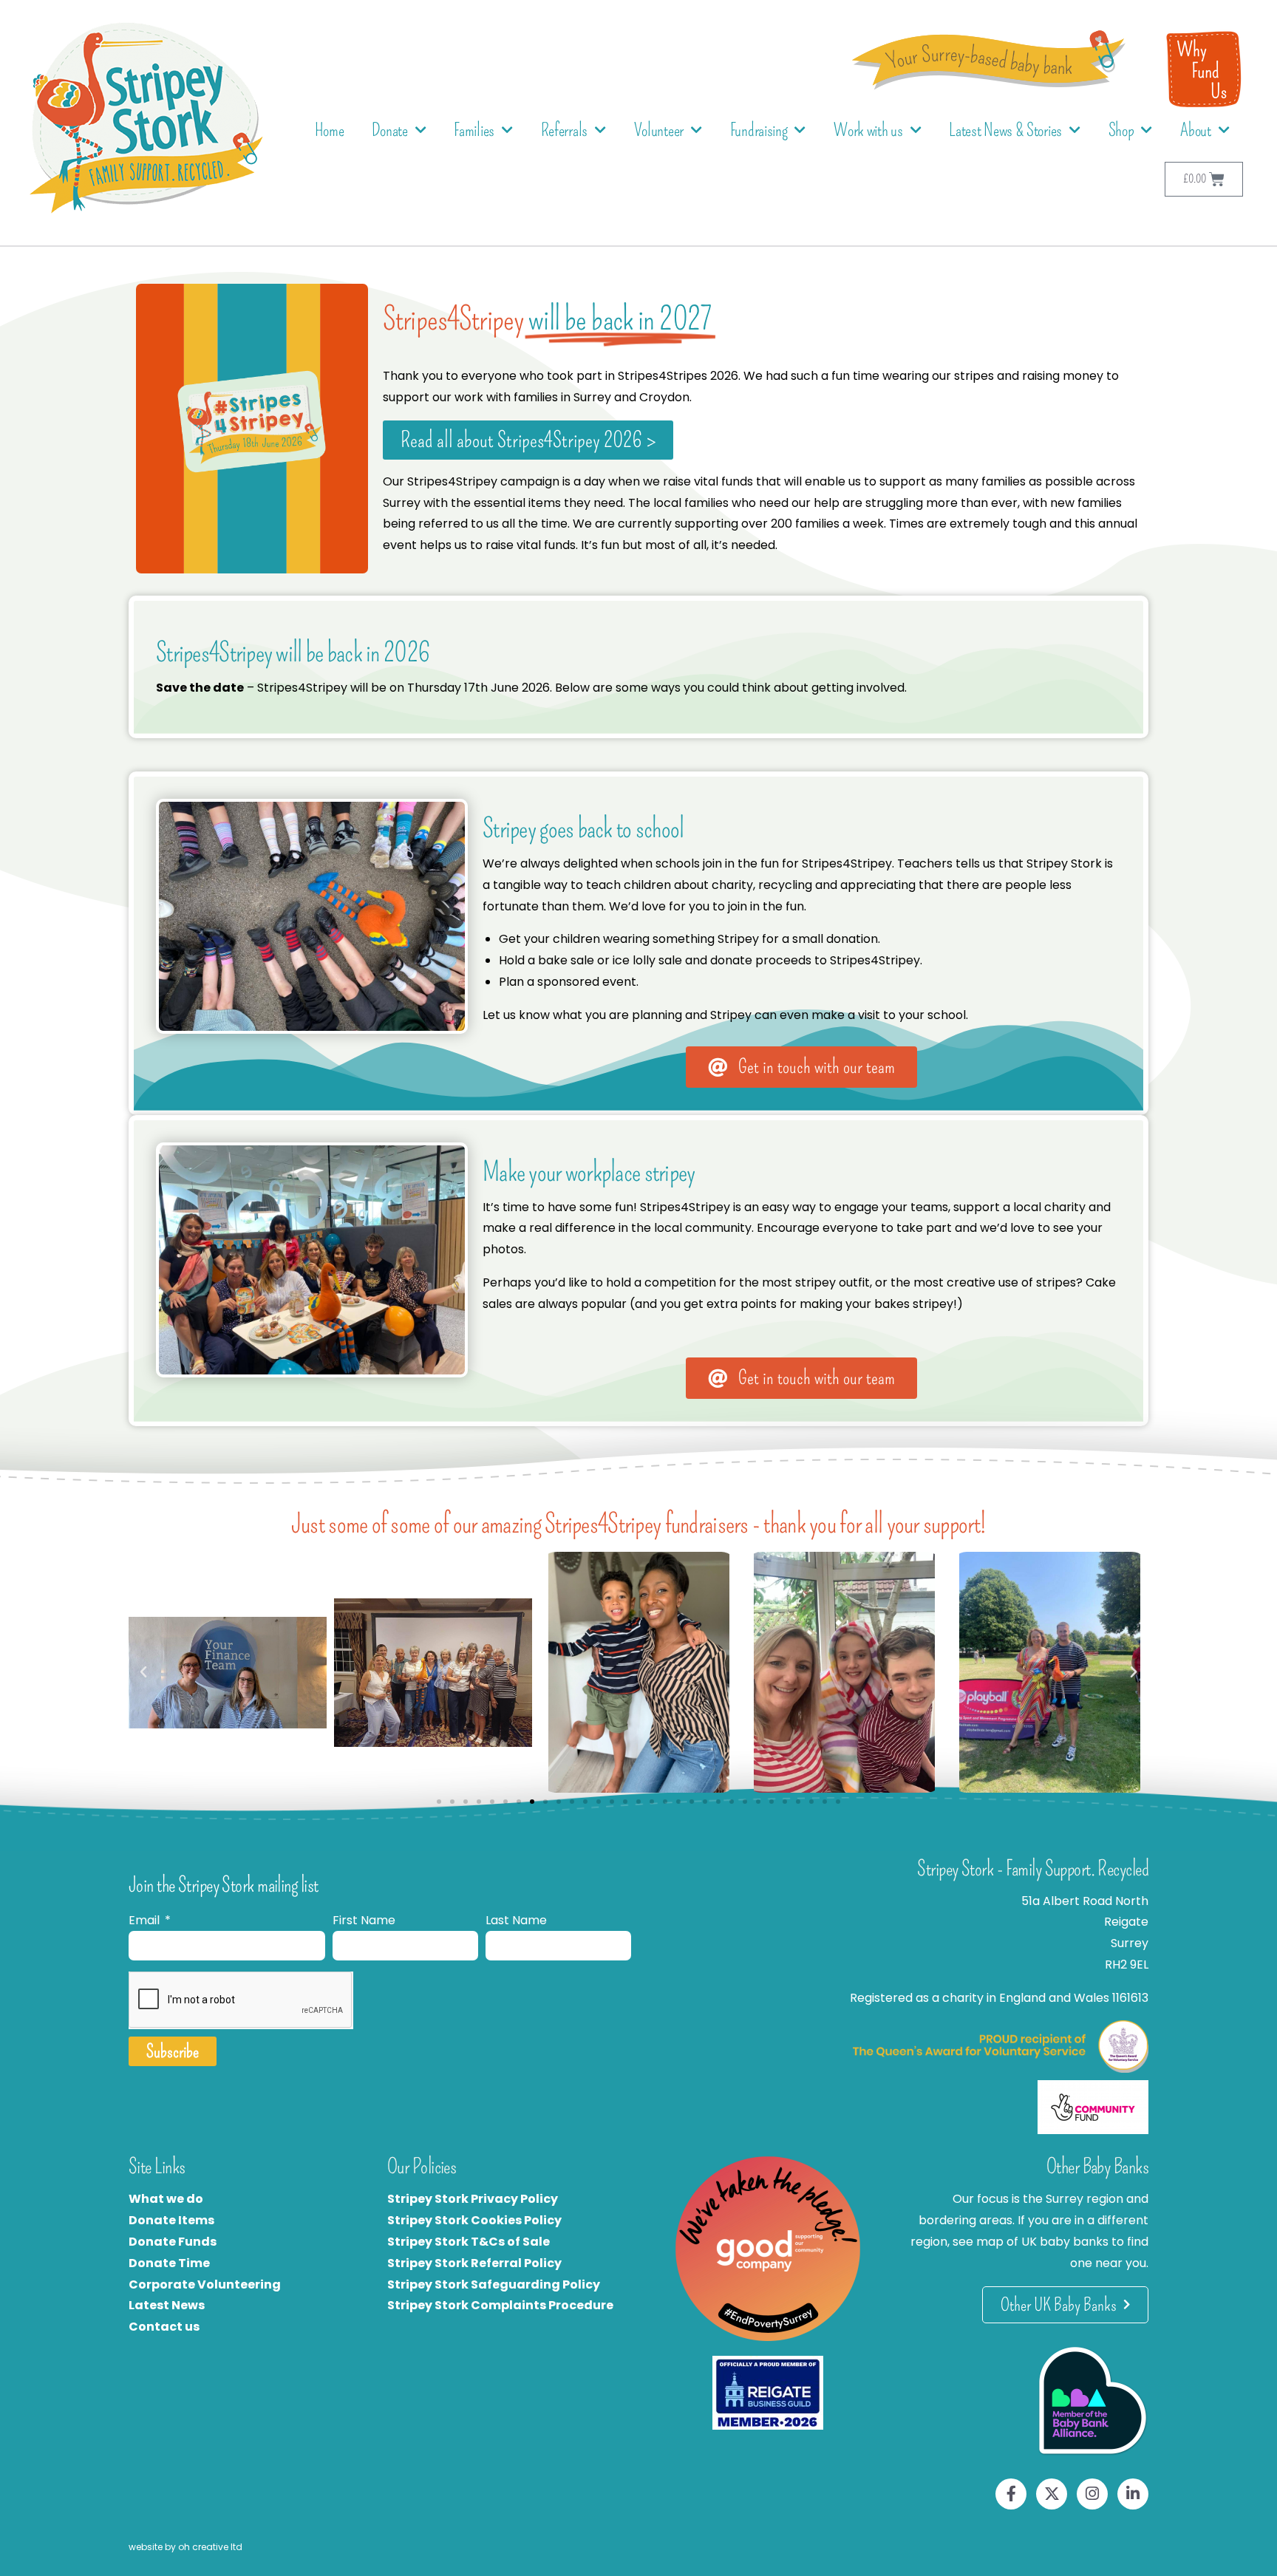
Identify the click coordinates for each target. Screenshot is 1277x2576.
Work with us (868, 130)
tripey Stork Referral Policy (478, 2263)
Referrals (564, 130)
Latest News (167, 2305)
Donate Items (171, 2220)
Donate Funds (173, 2242)
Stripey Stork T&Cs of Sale (469, 2242)
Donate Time (169, 2263)
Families (474, 130)
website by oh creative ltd (185, 2547)
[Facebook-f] (1011, 2494)
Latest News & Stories (1005, 130)
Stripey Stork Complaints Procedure (500, 2305)
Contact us (164, 2327)
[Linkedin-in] (1133, 2494)
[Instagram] (1092, 2494)
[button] (143, 1672)
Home (330, 130)
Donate (389, 130)
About (1196, 130)
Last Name (516, 1920)
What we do (166, 2199)
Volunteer (659, 130)
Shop (1121, 130)
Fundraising (759, 130)
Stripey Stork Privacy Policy (473, 2199)
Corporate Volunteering (205, 2284)
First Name (364, 1920)
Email (146, 1920)
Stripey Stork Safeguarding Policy (494, 2284)
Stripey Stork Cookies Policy (474, 2220)
